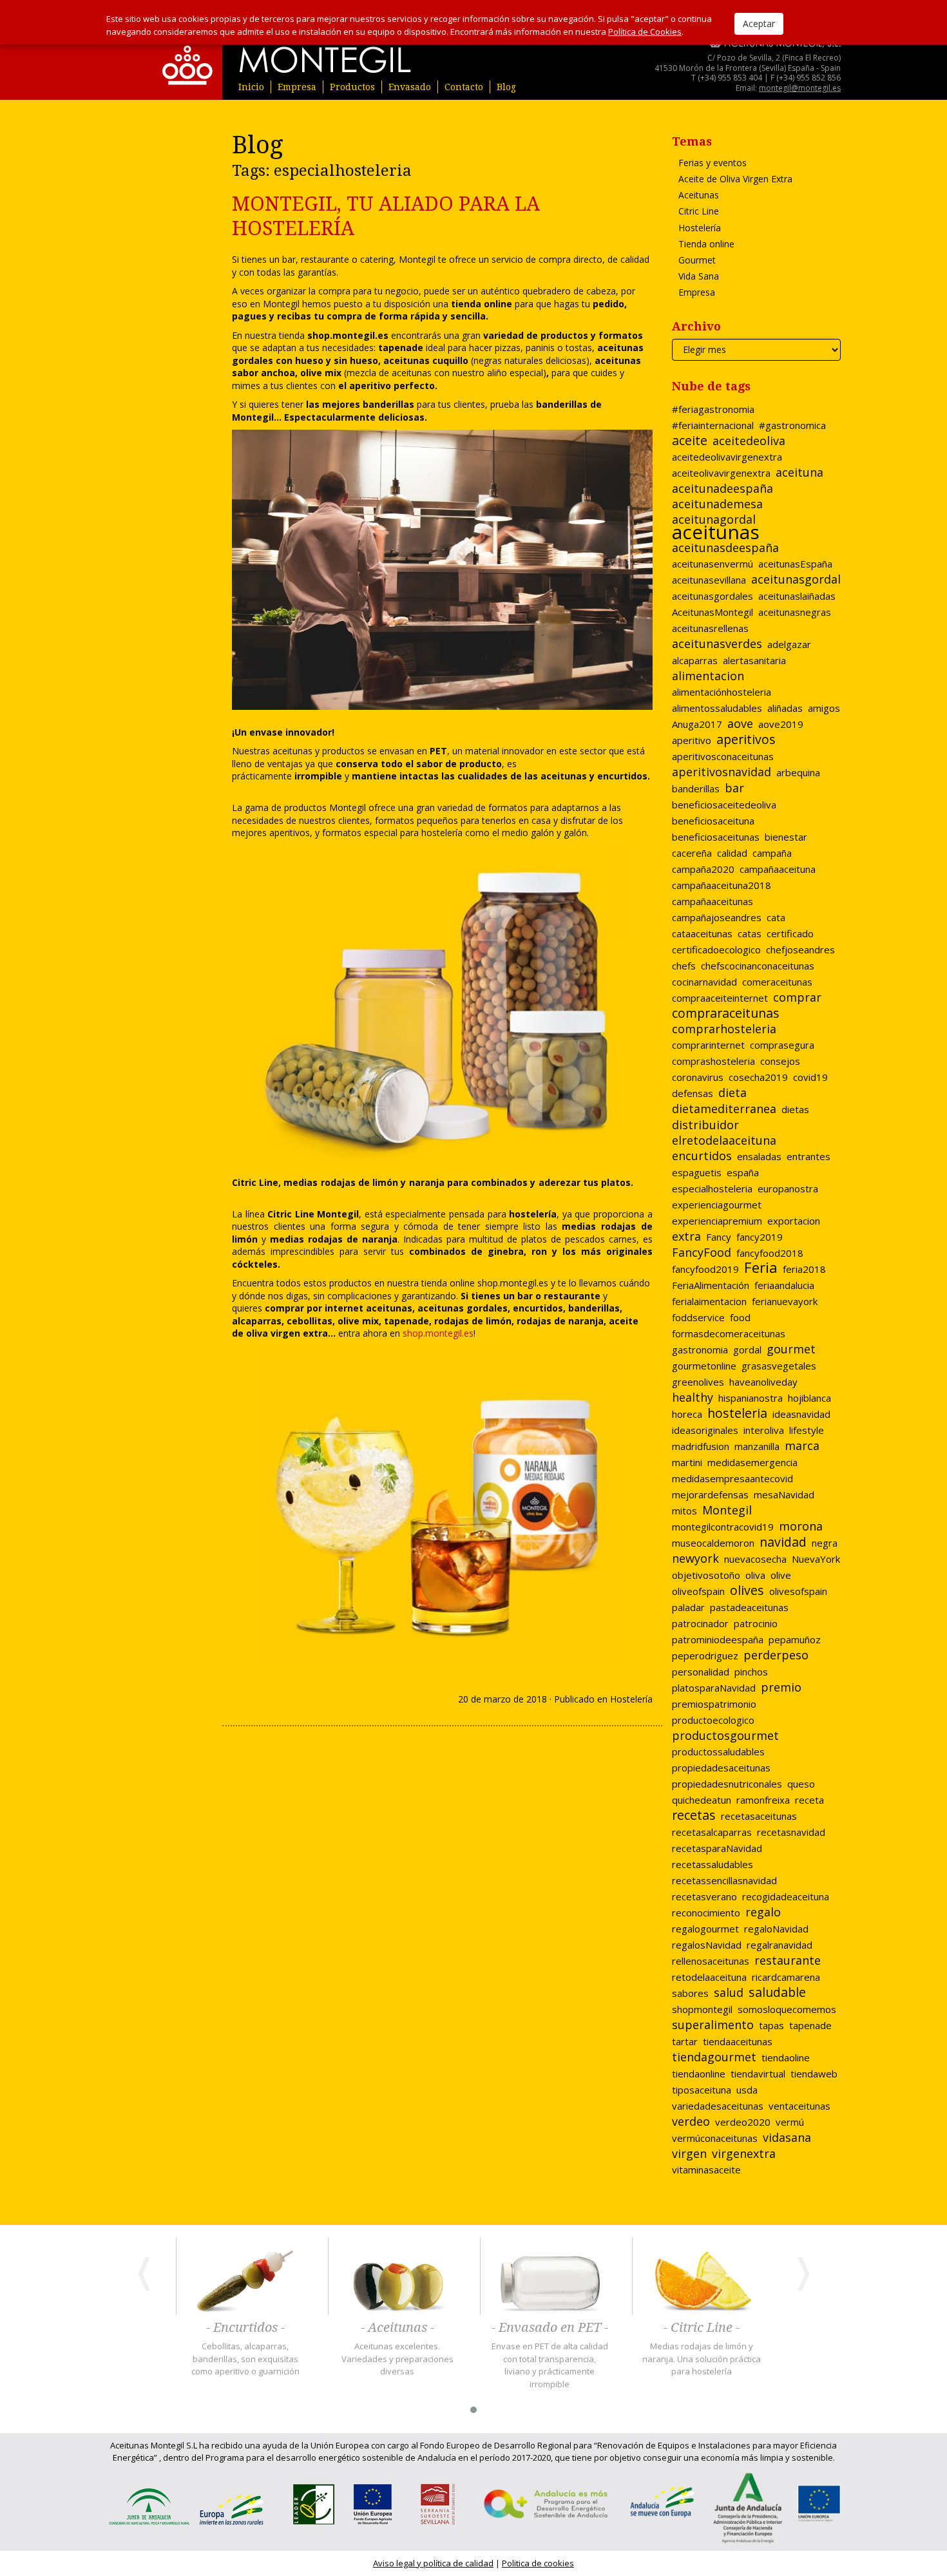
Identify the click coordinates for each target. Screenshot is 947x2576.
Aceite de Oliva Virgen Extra (735, 179)
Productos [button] (352, 87)
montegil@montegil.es (800, 88)
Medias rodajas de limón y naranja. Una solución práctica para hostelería (702, 2359)
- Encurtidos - (245, 2328)
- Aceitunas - (397, 2328)
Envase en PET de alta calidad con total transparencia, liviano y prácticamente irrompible (550, 2365)
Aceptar (759, 24)
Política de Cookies (645, 32)
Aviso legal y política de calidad (433, 2563)
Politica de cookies (538, 2563)
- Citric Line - (702, 2328)
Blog (506, 87)
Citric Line (699, 211)
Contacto (464, 87)
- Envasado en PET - (550, 2328)
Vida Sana (699, 276)
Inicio (251, 87)
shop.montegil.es (513, 1283)
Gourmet (697, 260)
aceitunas (389, 1308)
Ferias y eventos (713, 163)
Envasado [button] (410, 87)
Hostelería (631, 1699)
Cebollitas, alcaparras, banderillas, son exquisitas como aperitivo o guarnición (245, 2359)
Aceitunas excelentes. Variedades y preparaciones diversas (397, 2359)
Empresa (297, 87)
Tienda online (706, 244)
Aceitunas (699, 195)
